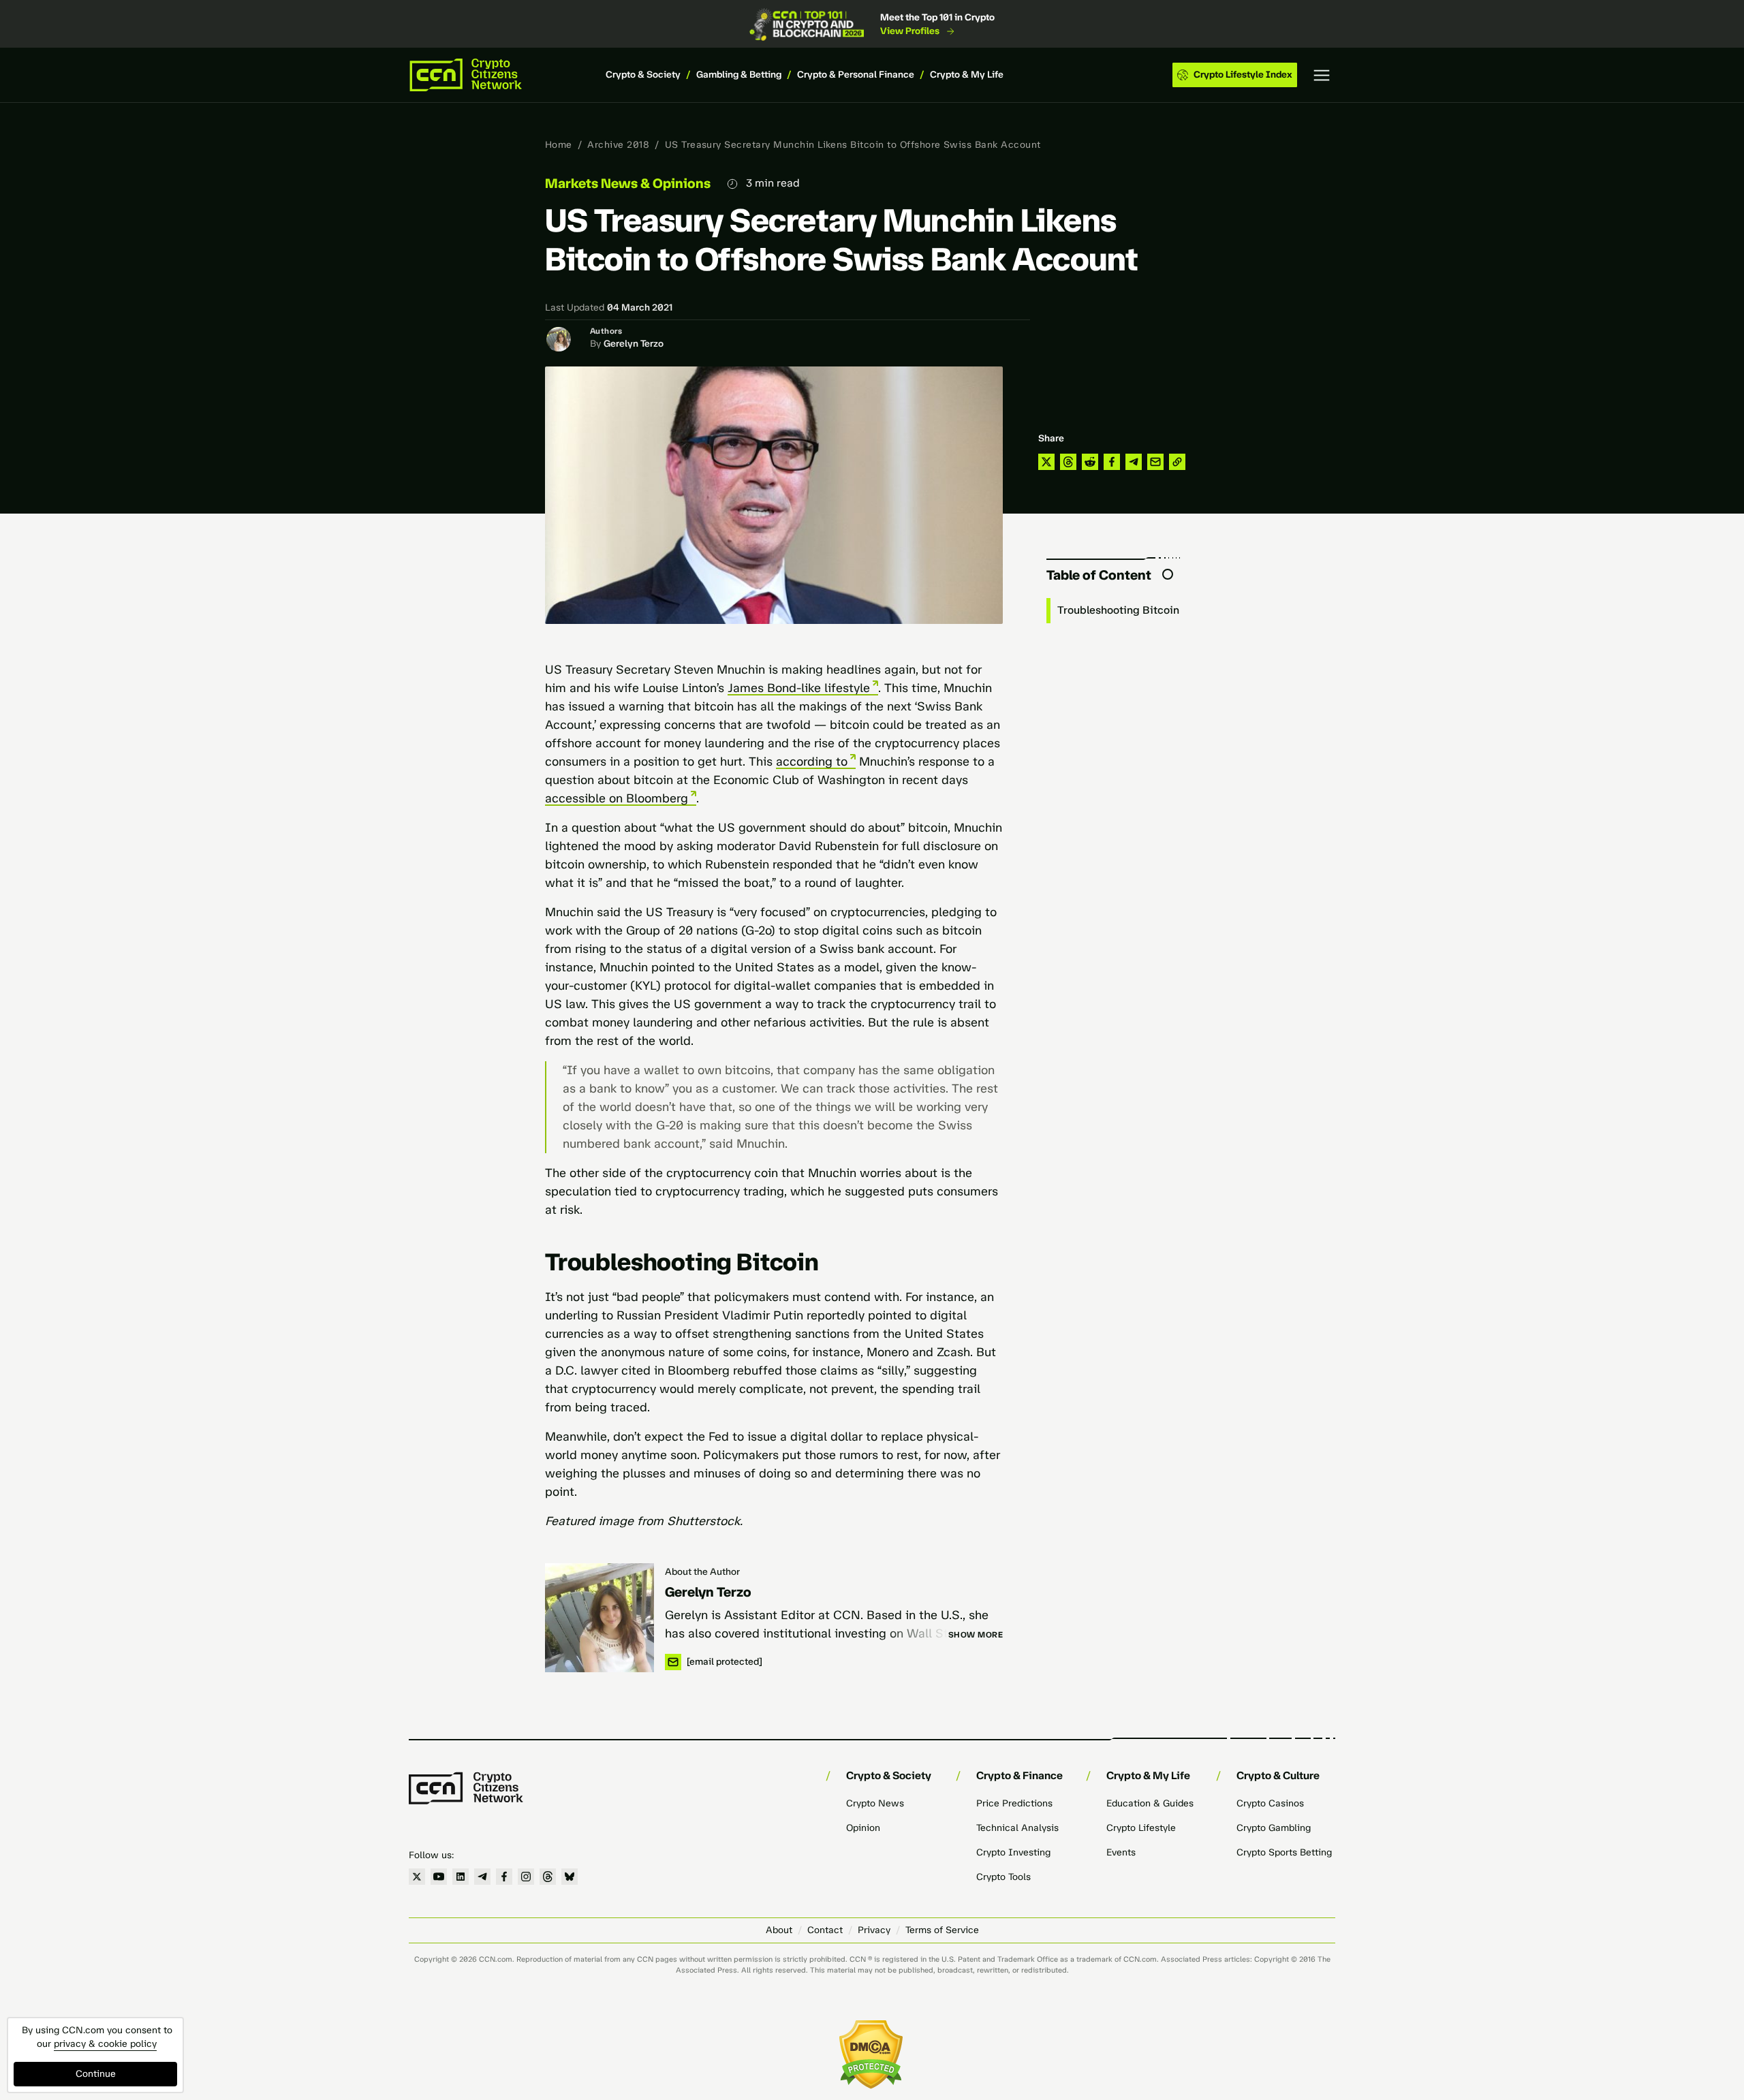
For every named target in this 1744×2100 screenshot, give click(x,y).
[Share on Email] (1155, 462)
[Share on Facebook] (1112, 462)
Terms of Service (942, 1930)
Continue (96, 2074)
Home (559, 145)
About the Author (702, 1572)
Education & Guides (1150, 1803)
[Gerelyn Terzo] (599, 1618)
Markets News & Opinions (628, 183)
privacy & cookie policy (105, 2044)
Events (1121, 1852)
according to (812, 762)
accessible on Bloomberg (617, 798)
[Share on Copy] (1177, 462)
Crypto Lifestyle (1141, 1828)
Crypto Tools (1003, 1877)
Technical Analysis (1017, 1828)
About (779, 1930)
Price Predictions (1014, 1803)
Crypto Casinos (1270, 1803)
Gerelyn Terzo (634, 344)
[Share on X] (1046, 462)
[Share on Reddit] (1090, 462)
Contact (825, 1930)
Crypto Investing (1013, 1852)
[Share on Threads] (1068, 462)
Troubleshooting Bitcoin (1118, 610)
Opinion (863, 1828)
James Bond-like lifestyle (799, 688)
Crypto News (875, 1803)
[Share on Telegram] (1134, 462)
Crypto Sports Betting (1284, 1852)
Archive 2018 (618, 145)
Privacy (874, 1930)
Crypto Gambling (1274, 1828)
